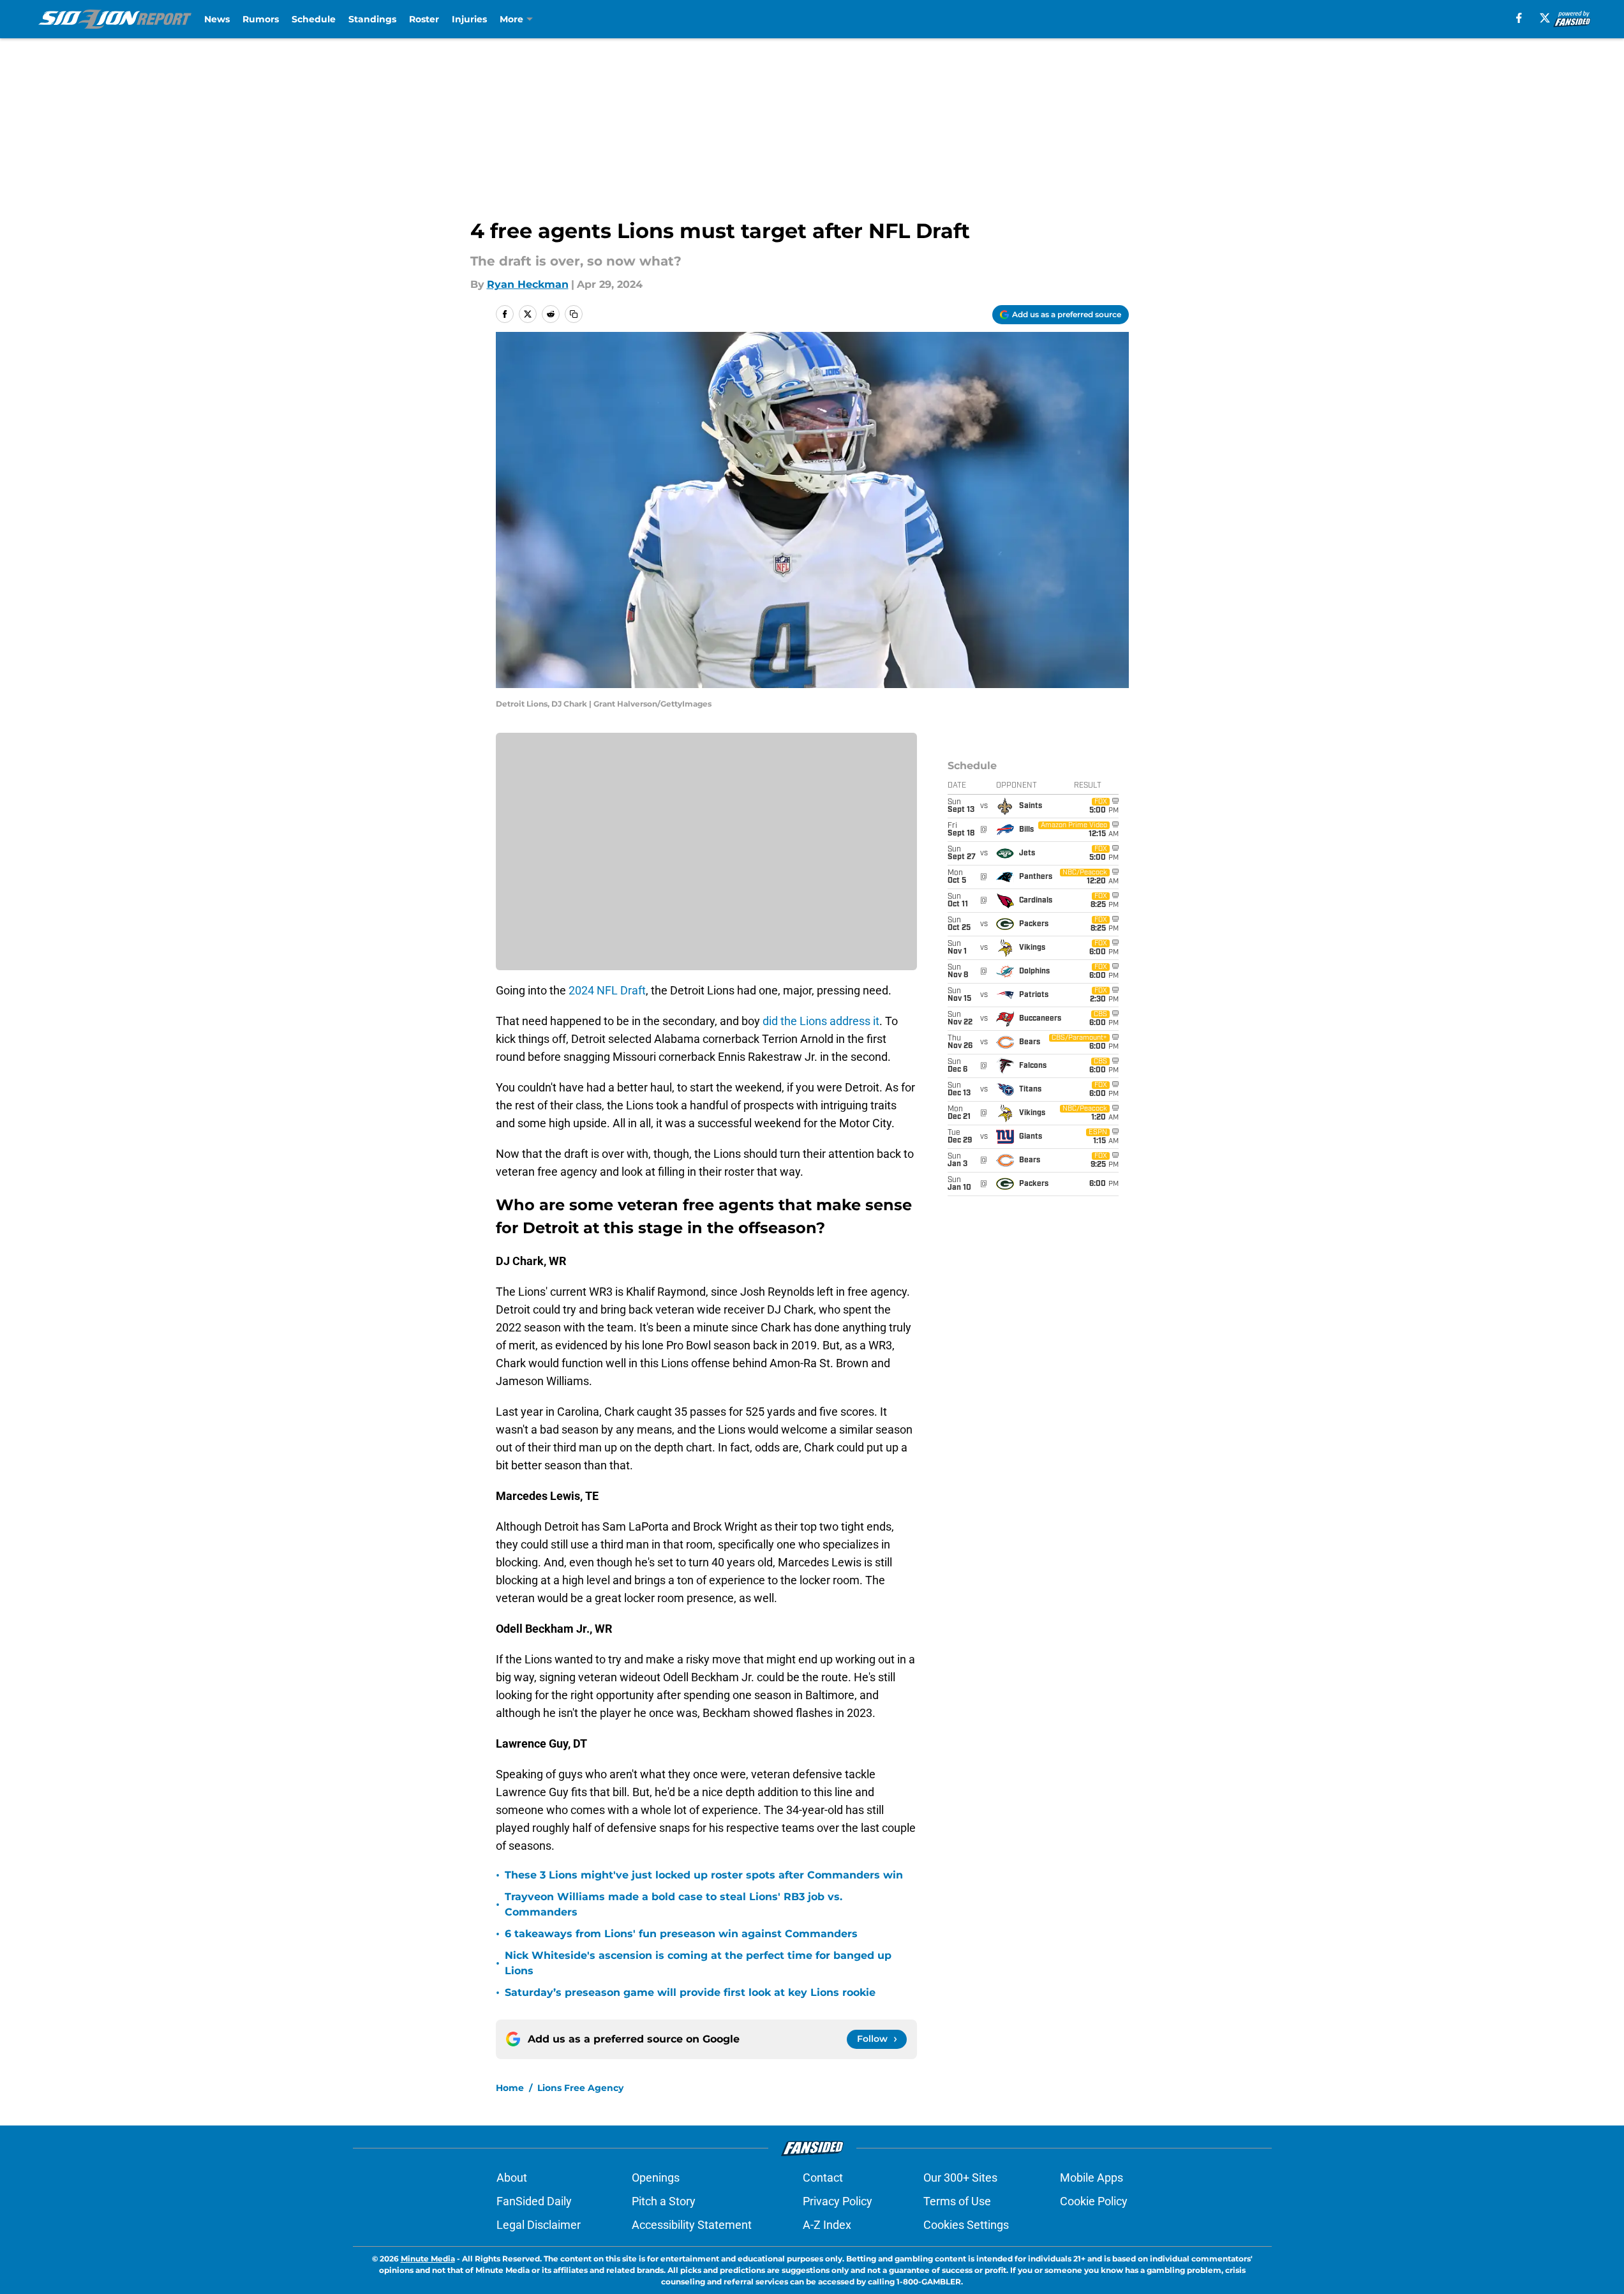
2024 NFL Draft (607, 990)
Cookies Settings (966, 2225)
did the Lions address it (821, 1021)
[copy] (574, 314)
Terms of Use (957, 2201)
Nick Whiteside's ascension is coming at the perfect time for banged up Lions (698, 1963)
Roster (424, 19)
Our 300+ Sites (960, 2178)
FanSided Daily (534, 2201)
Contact (823, 2178)
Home (510, 2088)
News (217, 19)
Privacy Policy (838, 2201)
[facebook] (1519, 18)
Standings (372, 19)
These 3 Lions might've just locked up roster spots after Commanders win (704, 1875)
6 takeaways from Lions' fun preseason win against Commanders (681, 1934)
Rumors (261, 19)
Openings (656, 2178)
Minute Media (428, 2259)
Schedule (314, 19)
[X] (1545, 18)
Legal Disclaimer (539, 2225)
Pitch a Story (664, 2201)
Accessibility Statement (692, 2225)
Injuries (469, 19)
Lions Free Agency (580, 2088)
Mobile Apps (1091, 2178)
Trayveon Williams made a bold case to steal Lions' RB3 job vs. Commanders (674, 1904)
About (512, 2178)
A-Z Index (827, 2225)
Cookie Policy (1094, 2201)
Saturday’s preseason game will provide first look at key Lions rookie (690, 1992)
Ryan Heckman (528, 284)
